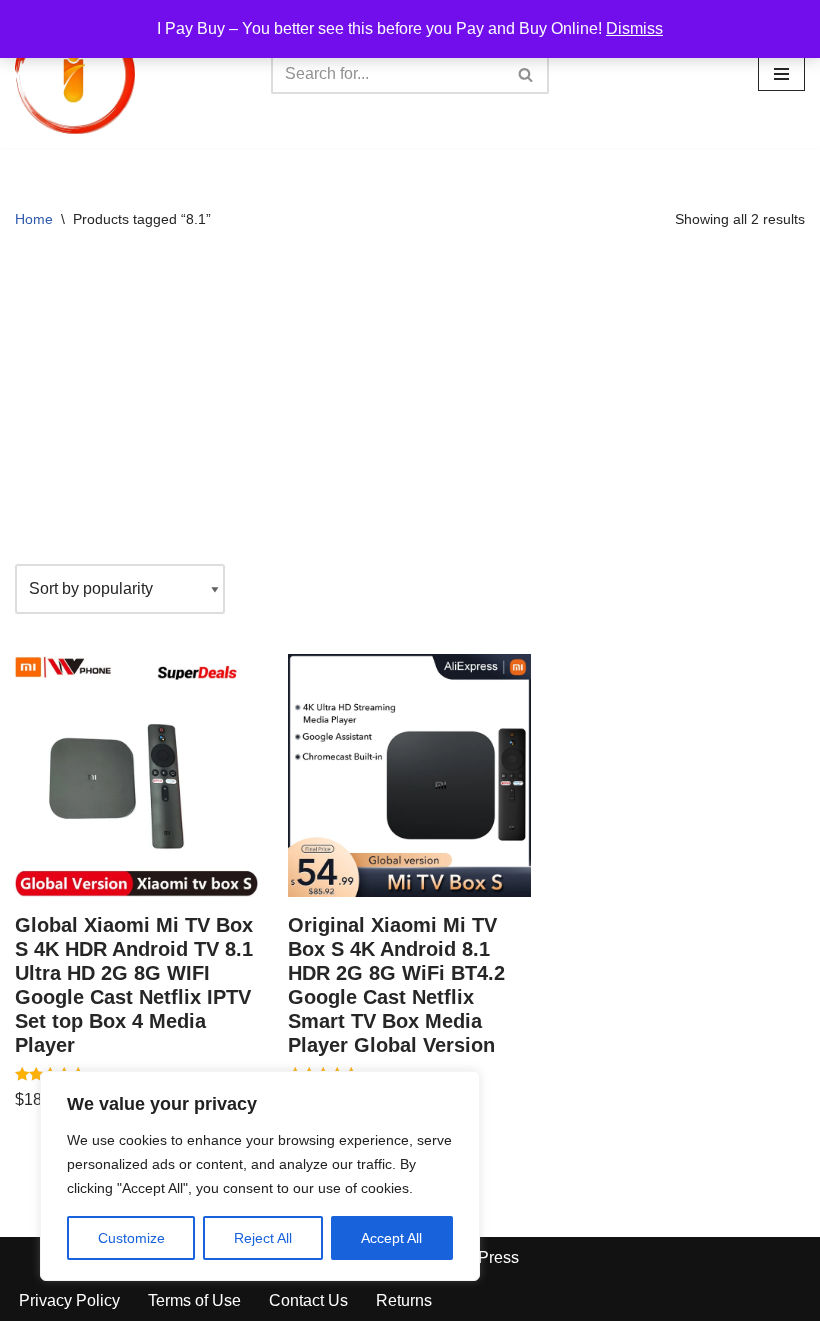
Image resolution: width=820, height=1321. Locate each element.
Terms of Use (194, 1300)
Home (34, 219)
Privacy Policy (69, 1300)
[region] (260, 1176)
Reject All (263, 1238)
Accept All (391, 1238)
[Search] (526, 74)
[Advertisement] (410, 404)
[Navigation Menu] (781, 74)
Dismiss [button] (634, 28)
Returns (404, 1300)
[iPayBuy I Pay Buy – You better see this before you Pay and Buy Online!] (75, 74)
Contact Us (308, 1300)
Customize (131, 1238)
